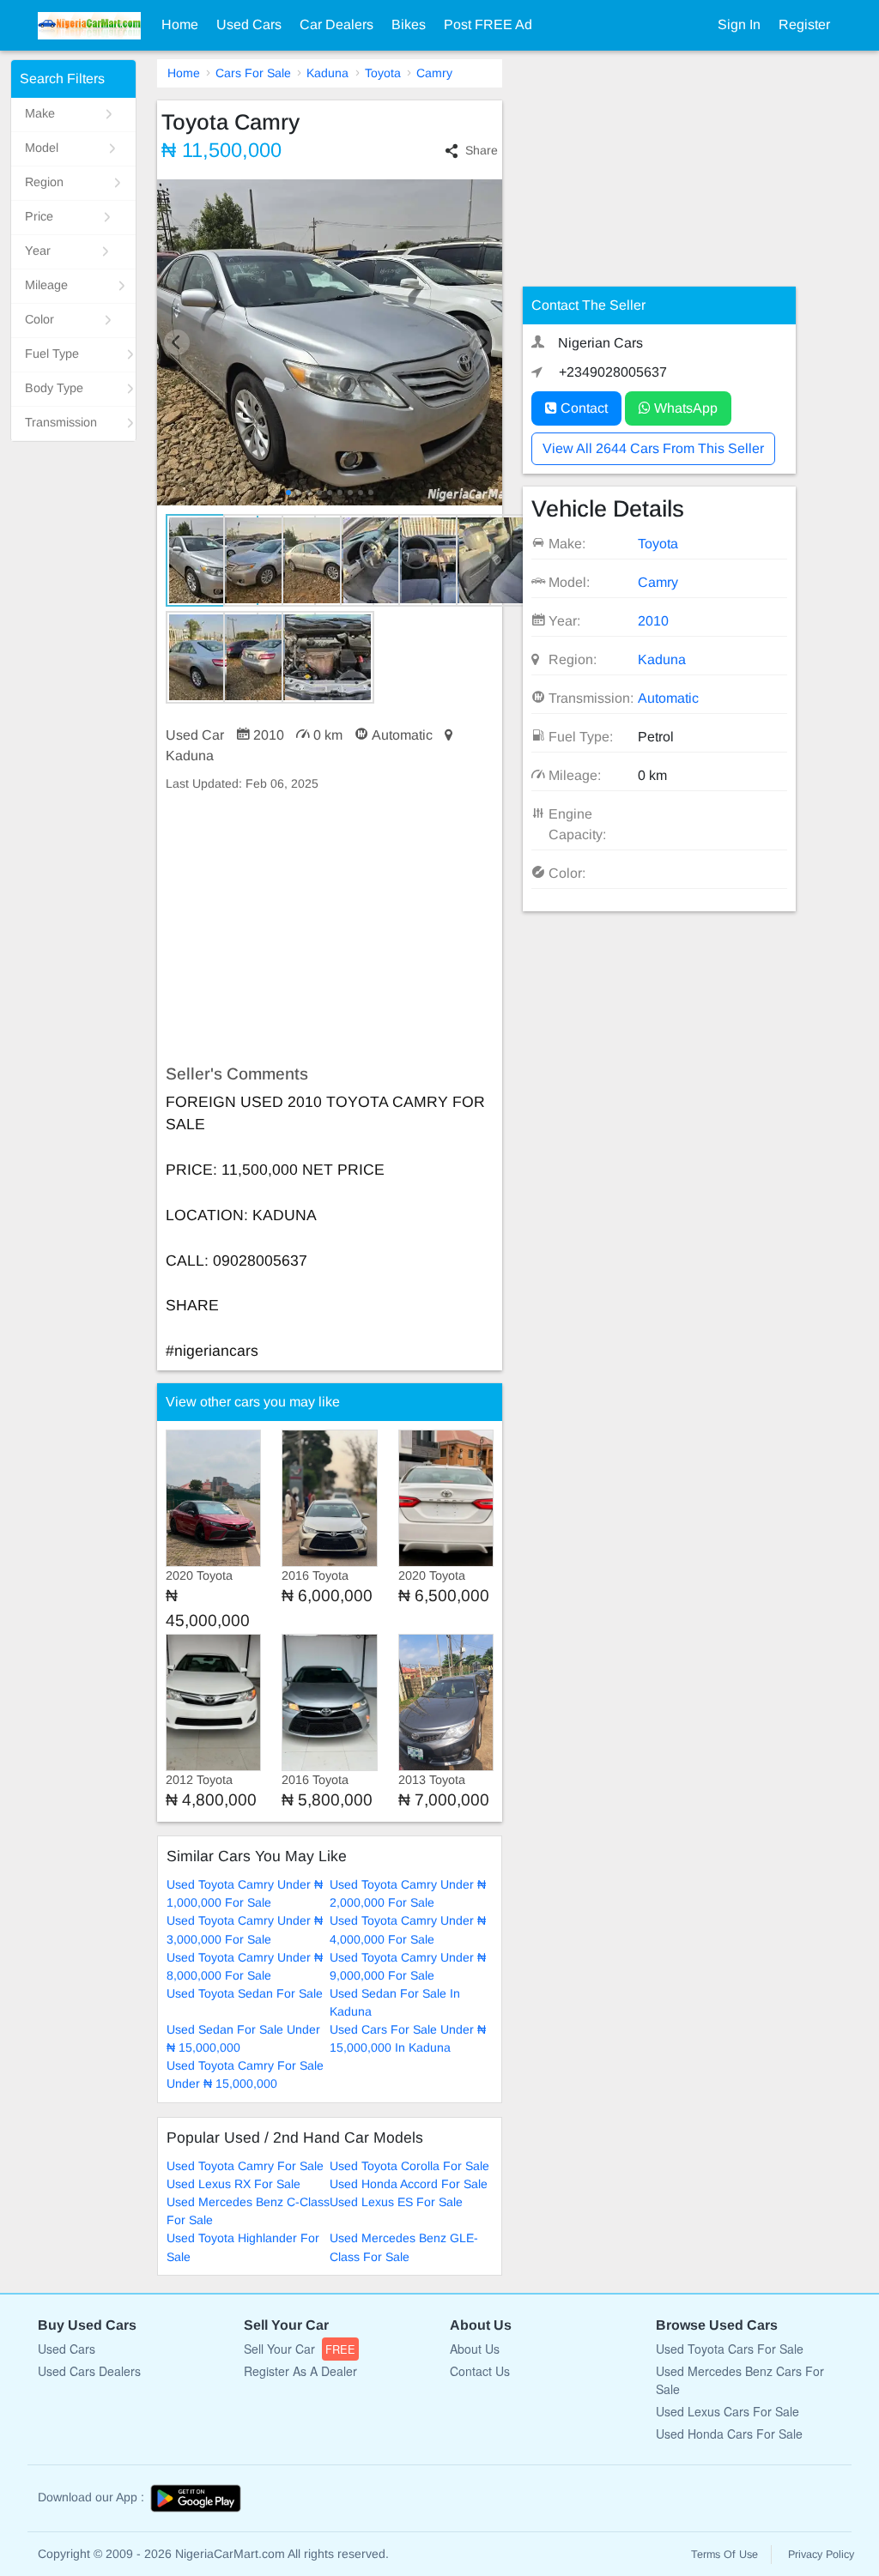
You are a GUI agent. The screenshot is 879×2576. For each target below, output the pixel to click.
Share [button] (482, 150)
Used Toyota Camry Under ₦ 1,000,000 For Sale (245, 1893)
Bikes (409, 24)
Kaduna (327, 73)
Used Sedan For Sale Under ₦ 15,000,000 (243, 2038)
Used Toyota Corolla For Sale (409, 2166)
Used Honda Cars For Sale (729, 2434)
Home (180, 24)
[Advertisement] (330, 928)
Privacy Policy (821, 2555)
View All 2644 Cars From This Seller (653, 448)
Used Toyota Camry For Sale (245, 2166)
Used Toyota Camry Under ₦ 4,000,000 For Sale (408, 1929)
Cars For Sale (253, 73)
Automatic (668, 698)
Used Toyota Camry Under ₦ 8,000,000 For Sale (245, 1966)
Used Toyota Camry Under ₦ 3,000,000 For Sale (245, 1929)
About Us (475, 2349)
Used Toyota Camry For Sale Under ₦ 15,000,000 (245, 2074)
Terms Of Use (724, 2555)
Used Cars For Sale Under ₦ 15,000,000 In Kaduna (408, 2038)
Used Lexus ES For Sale (396, 2202)
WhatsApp (684, 408)
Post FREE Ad (488, 24)
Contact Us (480, 2371)
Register (804, 24)
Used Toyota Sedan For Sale (245, 1993)
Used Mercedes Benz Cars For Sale (740, 2380)
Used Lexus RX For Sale (233, 2184)
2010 (653, 621)
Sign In (739, 24)
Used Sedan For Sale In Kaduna (395, 2002)
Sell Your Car (300, 2349)
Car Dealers (336, 24)
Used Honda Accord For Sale (409, 2184)
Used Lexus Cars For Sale (727, 2411)
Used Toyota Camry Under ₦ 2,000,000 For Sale (408, 1893)
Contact (582, 408)
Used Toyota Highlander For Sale (243, 2247)
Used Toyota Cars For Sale (730, 2349)
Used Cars (249, 24)
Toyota (383, 73)
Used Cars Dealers (89, 2371)
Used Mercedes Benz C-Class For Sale (248, 2211)
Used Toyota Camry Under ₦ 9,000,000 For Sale (408, 1966)
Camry (434, 73)
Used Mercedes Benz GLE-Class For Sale (404, 2247)
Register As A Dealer (300, 2371)
